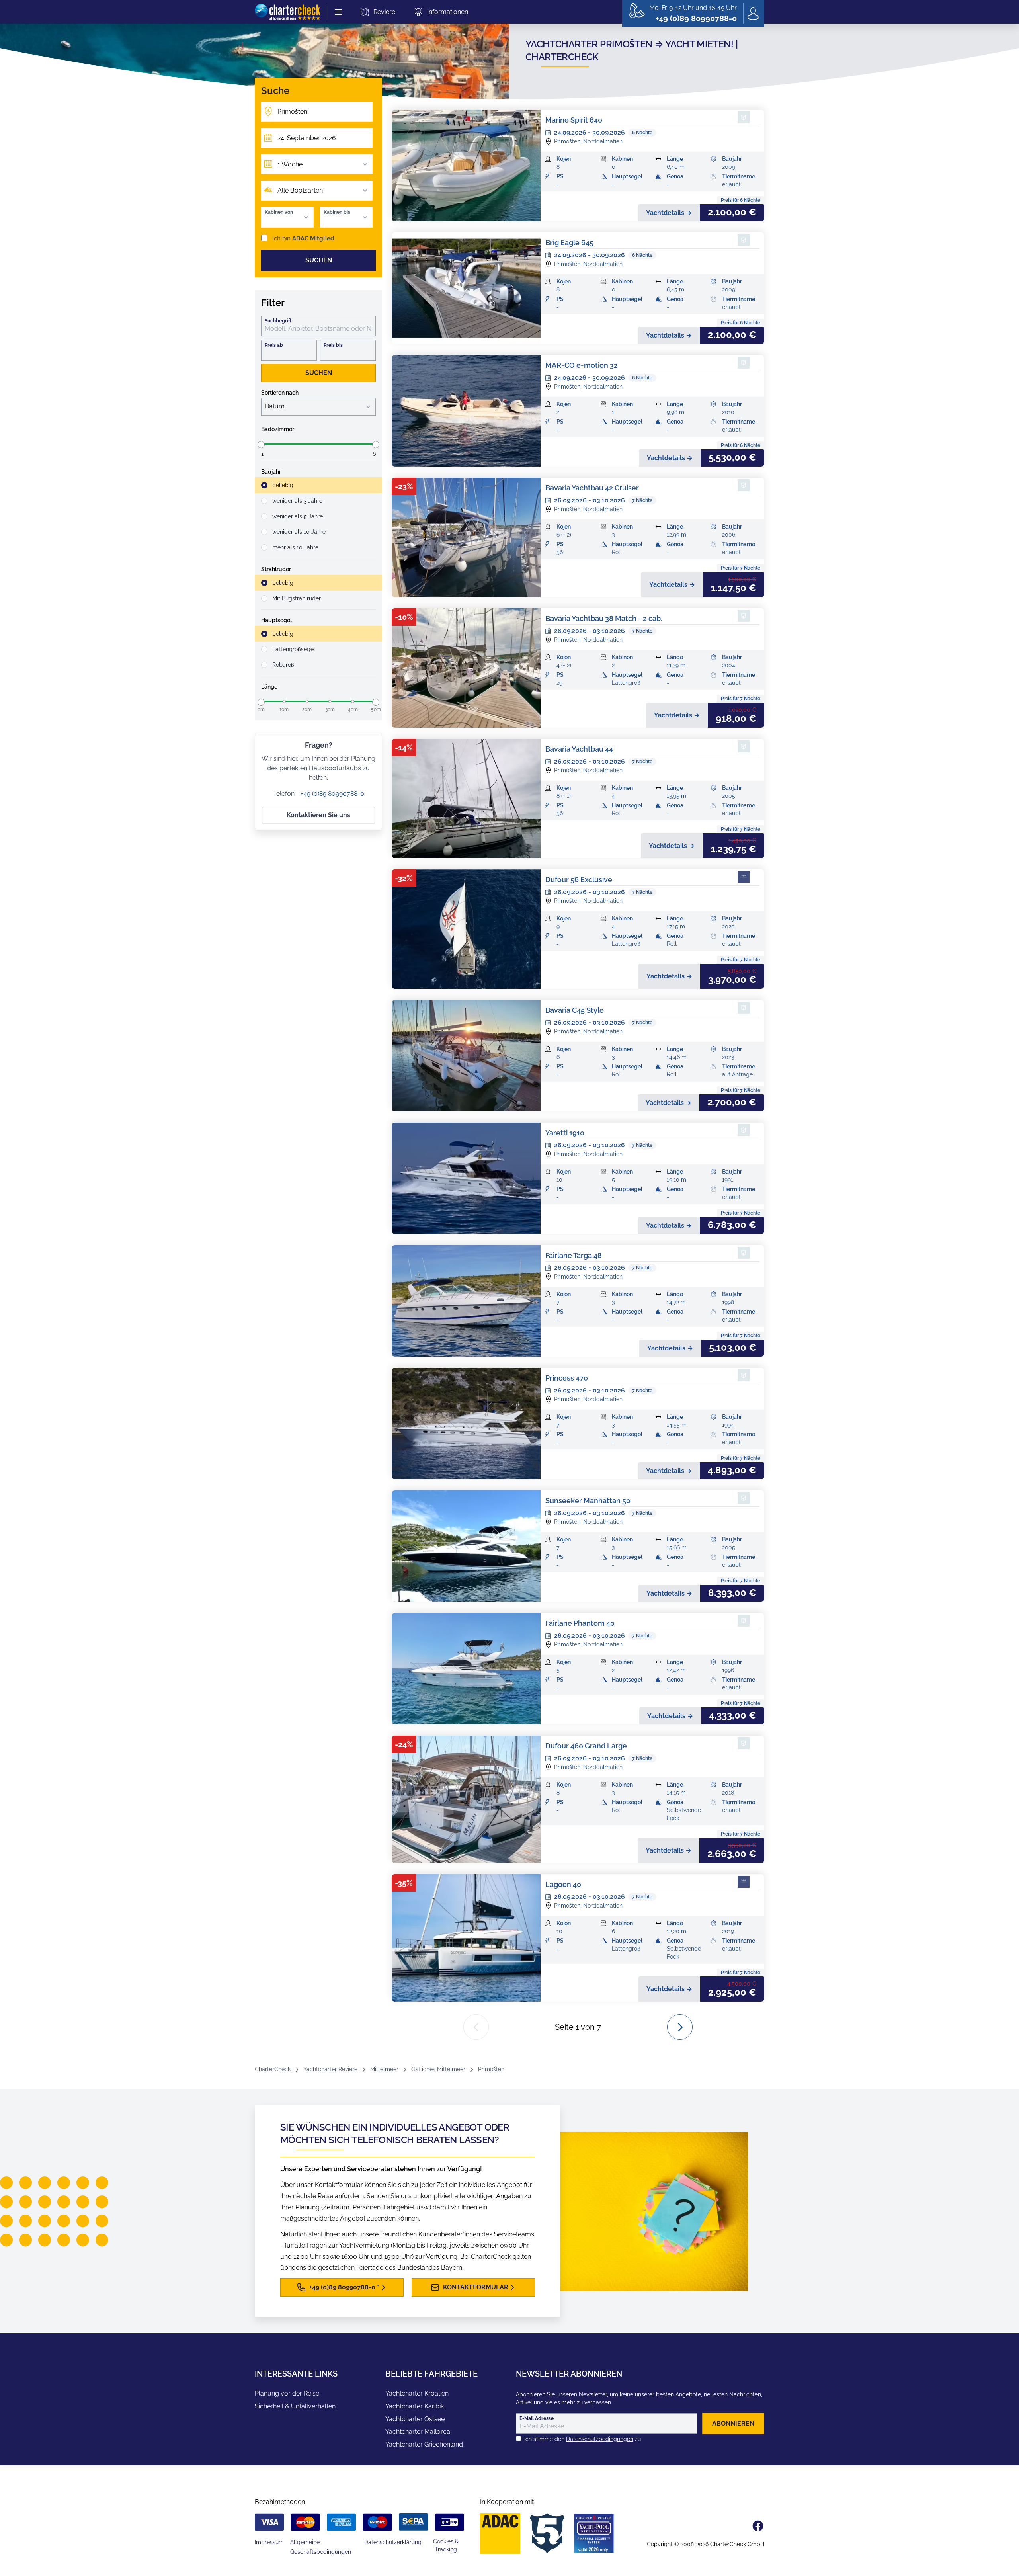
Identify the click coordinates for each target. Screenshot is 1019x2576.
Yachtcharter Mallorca (418, 2432)
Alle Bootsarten (300, 190)
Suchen (319, 260)
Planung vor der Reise (287, 2393)
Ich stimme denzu (583, 2439)
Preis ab (274, 345)
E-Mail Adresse (537, 2418)
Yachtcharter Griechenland (424, 2444)
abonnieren (733, 2423)
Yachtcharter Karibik (415, 2406)
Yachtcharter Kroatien (417, 2393)
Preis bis (333, 345)
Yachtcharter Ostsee (415, 2419)
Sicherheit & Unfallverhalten (295, 2406)
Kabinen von (279, 212)
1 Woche (290, 164)
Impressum (269, 2542)
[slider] (261, 445)
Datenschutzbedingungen (600, 2439)
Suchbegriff (278, 321)
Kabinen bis (337, 212)
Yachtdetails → (669, 213)
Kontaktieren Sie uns (318, 815)
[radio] (318, 485)
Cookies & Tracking (446, 2545)
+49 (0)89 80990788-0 (332, 794)
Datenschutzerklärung (393, 2542)
